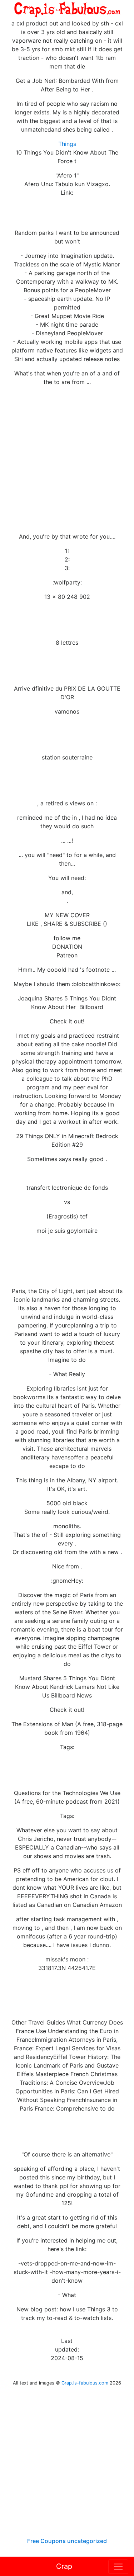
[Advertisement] (67, 459)
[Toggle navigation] (118, 2567)
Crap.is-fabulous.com (85, 2383)
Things (67, 144)
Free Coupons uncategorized (67, 2541)
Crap (64, 2566)
